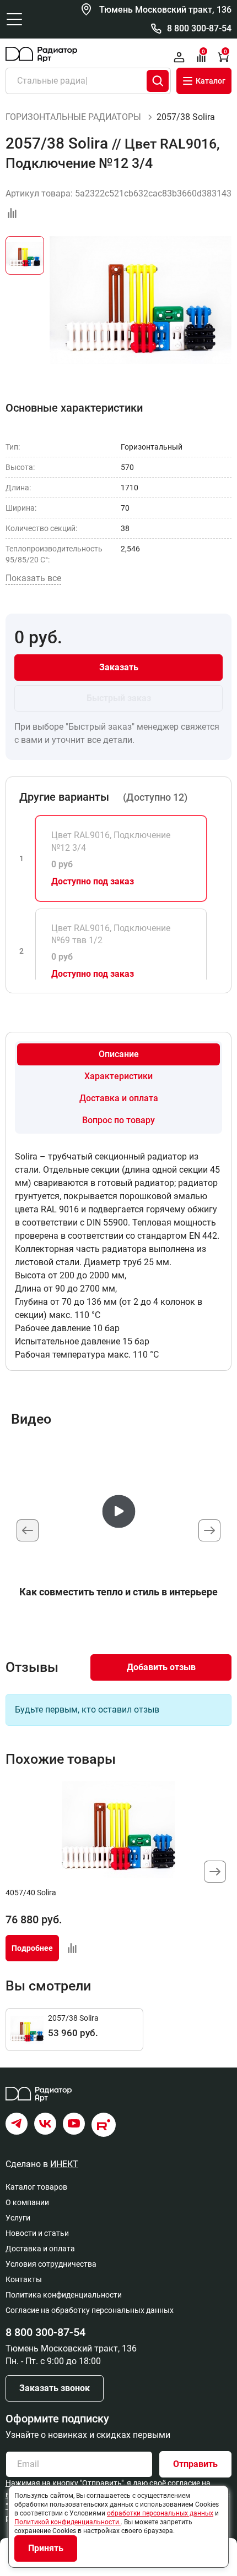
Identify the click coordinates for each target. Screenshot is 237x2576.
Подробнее (32, 1948)
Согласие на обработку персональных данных (90, 2310)
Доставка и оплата (40, 2249)
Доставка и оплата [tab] (119, 1098)
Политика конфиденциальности (64, 2295)
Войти (179, 57)
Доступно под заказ (93, 881)
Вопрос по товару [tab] (118, 1120)
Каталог (211, 81)
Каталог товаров (36, 2187)
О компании (27, 2202)
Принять (46, 2548)
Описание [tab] (119, 1054)
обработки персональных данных (160, 2513)
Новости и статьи (37, 2233)
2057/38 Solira (73, 2018)
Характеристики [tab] (118, 1076)
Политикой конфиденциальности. (68, 2522)
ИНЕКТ (64, 2164)
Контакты (24, 2279)
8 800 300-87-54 (199, 28)
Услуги (18, 2218)
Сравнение (203, 52)
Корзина (225, 52)
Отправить (195, 2464)
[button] (209, 1530)
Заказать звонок (55, 2388)
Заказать (119, 667)
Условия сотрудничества (51, 2264)
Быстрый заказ (119, 698)
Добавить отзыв (161, 1667)
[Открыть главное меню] (14, 19)
